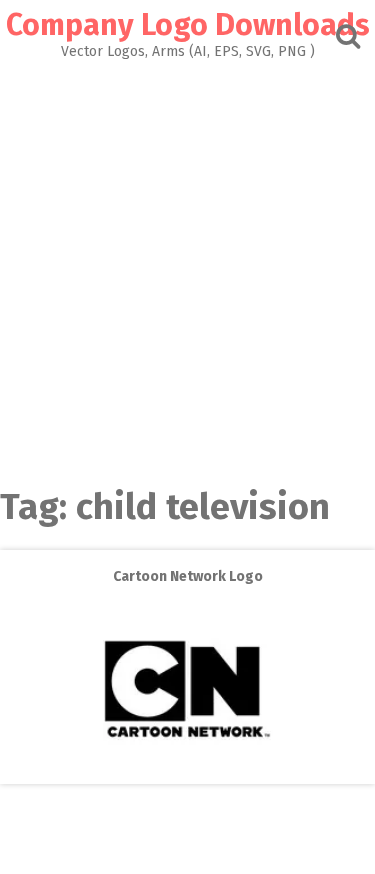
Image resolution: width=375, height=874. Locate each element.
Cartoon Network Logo (188, 576)
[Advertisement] (187, 256)
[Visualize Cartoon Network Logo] (188, 769)
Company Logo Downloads (188, 25)
